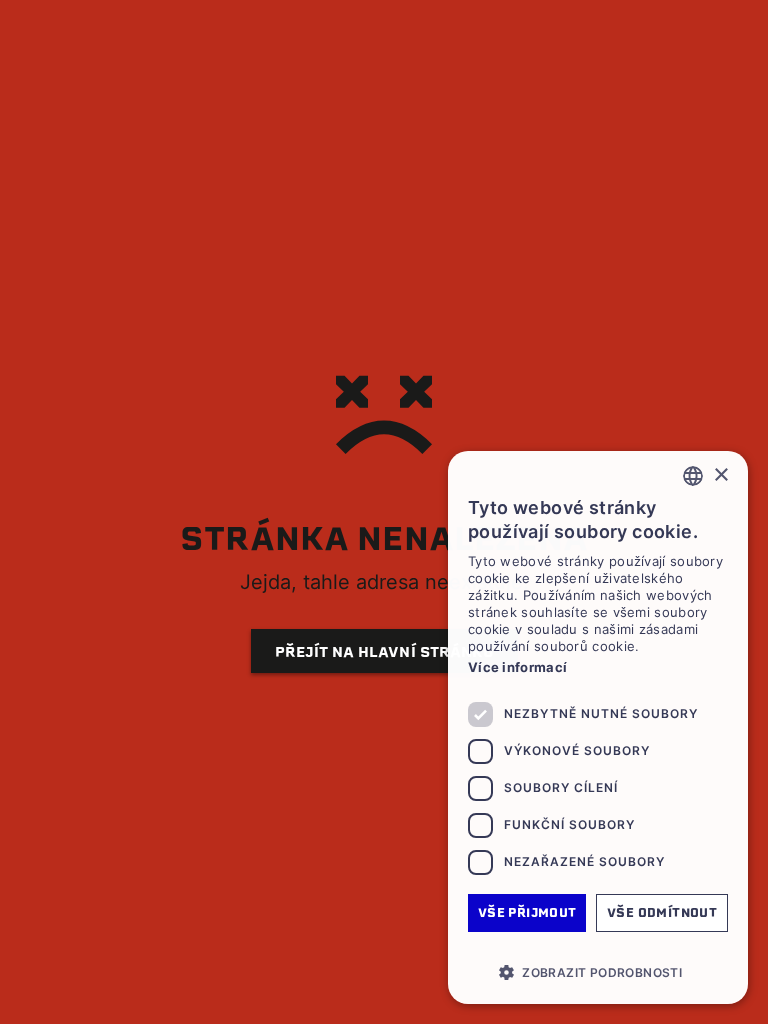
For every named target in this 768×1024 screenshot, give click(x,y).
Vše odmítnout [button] (662, 912)
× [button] (720, 475)
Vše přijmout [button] (527, 912)
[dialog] (598, 727)
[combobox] (693, 476)
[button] (598, 972)
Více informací (517, 667)
